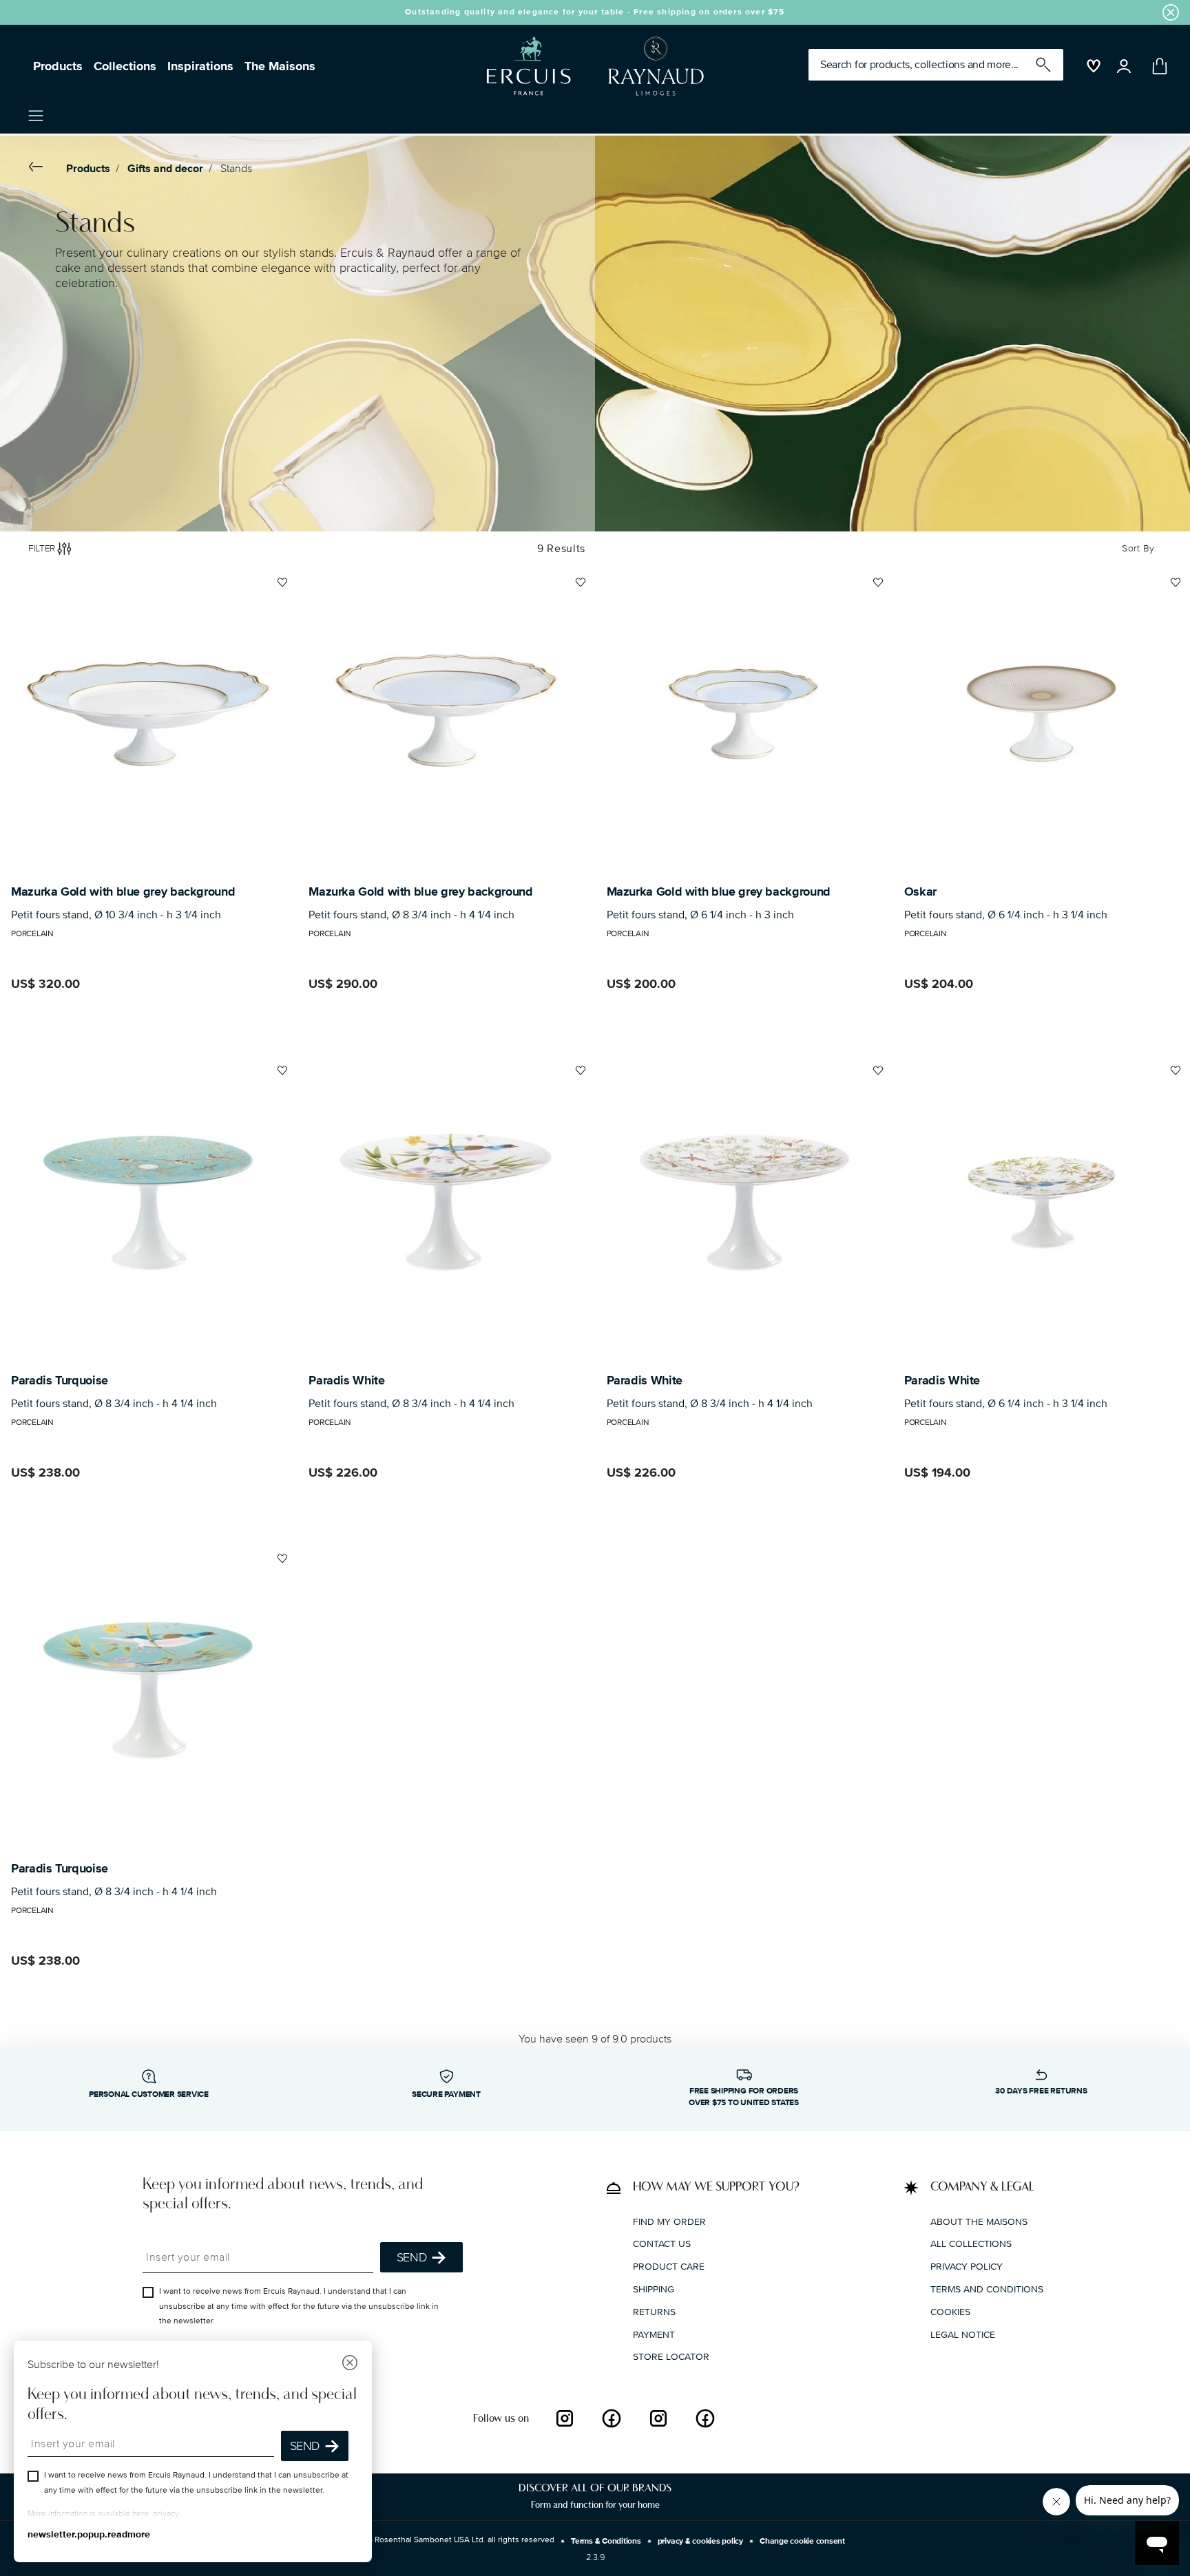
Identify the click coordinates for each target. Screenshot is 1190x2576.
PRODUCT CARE (669, 2267)
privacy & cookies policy (700, 2541)
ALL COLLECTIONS (971, 2244)
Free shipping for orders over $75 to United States (744, 2097)
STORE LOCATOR (671, 2357)
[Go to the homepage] (589, 66)
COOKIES (950, 2312)
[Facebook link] (612, 2418)
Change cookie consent (802, 2541)
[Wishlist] (281, 588)
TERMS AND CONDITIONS (987, 2289)
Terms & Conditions (606, 2541)
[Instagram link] (565, 2418)
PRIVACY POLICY (967, 2267)
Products (58, 66)
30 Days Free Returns (1041, 2091)
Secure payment (446, 2094)
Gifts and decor (165, 169)
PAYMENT (654, 2334)
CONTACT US (662, 2244)
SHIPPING (654, 2289)
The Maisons (280, 66)
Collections (125, 66)
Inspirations (200, 66)
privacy (166, 2514)
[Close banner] (1171, 12)
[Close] (350, 2364)
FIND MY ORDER (669, 2221)
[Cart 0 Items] (1157, 66)
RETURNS (654, 2312)
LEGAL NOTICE (963, 2334)
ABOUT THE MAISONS (979, 2221)
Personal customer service (149, 2094)
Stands (236, 169)
